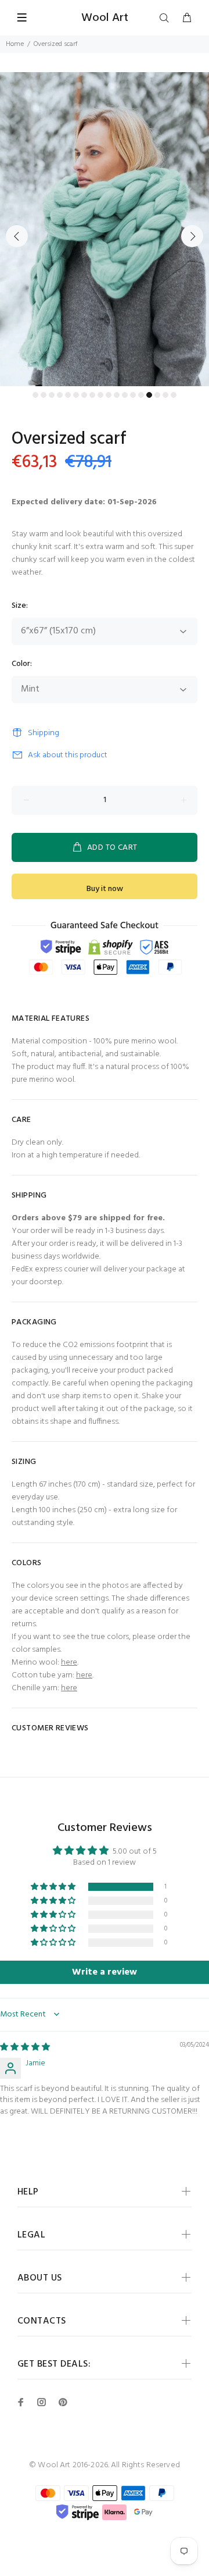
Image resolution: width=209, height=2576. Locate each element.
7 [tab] (84, 395)
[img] (25, 2048)
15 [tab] (149, 395)
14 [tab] (141, 395)
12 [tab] (125, 395)
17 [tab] (165, 395)
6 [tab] (76, 395)
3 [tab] (52, 395)
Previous (17, 236)
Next (192, 236)
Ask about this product (68, 755)
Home (15, 44)
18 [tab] (174, 395)
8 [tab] (92, 395)
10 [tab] (109, 395)
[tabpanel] (105, 229)
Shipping (44, 733)
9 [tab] (100, 395)
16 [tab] (157, 395)
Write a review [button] (105, 1972)
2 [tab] (44, 395)
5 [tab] (68, 395)
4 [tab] (60, 395)
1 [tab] (35, 395)
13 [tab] (133, 395)
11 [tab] (117, 395)
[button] (54, 1887)
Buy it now (105, 889)
